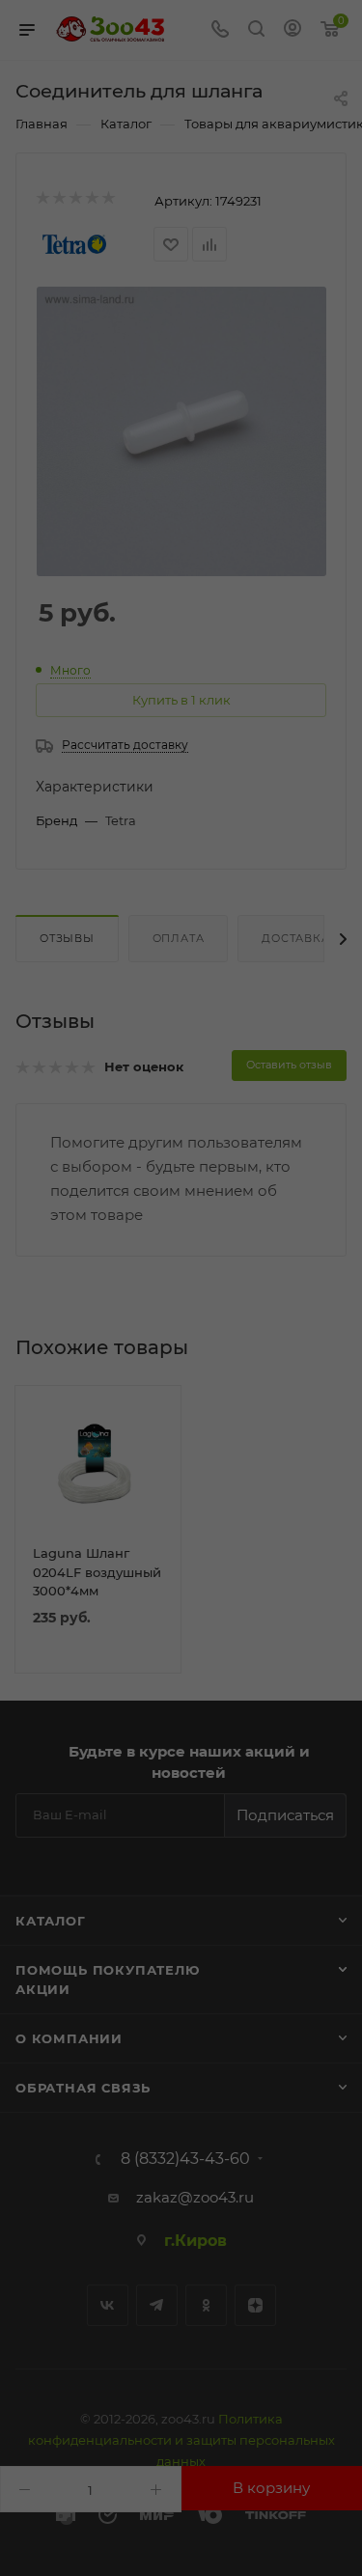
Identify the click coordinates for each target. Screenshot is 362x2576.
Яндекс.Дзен (255, 2305)
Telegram (157, 2305)
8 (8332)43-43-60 (185, 2159)
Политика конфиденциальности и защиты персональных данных (181, 2440)
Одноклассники (206, 2305)
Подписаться (285, 1815)
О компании (69, 2038)
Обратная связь (83, 2088)
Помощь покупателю (108, 1970)
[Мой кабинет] (292, 30)
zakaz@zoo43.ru (195, 2197)
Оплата (179, 938)
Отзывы (67, 938)
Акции (43, 1989)
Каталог (51, 1921)
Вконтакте (108, 2305)
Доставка (295, 938)
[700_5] (181, 431)
